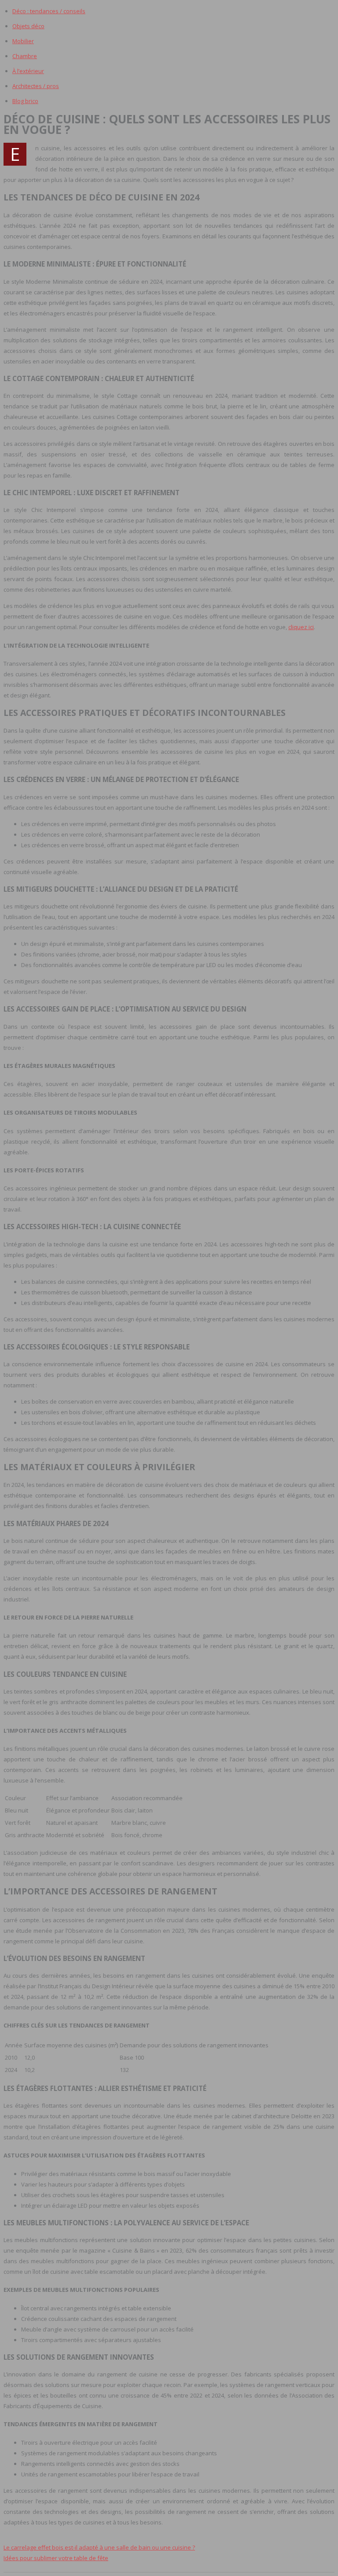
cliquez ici (301, 627)
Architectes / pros (36, 86)
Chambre (25, 56)
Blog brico (25, 101)
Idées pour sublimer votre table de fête (56, 2558)
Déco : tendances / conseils (49, 11)
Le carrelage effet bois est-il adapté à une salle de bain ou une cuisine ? (99, 2547)
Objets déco (28, 26)
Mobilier (23, 41)
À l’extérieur (28, 71)
